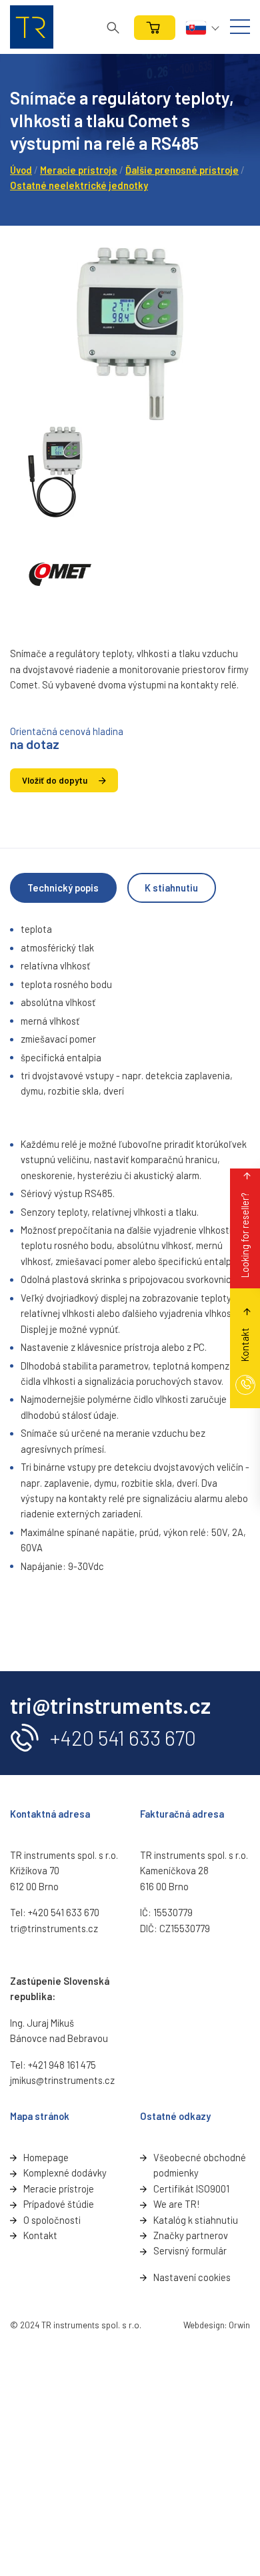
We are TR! (176, 2204)
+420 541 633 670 (123, 1737)
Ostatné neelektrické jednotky (79, 185)
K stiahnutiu (171, 888)
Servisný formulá (188, 2250)
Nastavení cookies (192, 2277)
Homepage (46, 2157)
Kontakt (40, 2235)
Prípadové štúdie (59, 2204)
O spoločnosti (52, 2220)
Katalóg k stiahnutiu (196, 2220)
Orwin (239, 2325)
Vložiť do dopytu (55, 780)
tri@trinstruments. (49, 1928)
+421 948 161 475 (62, 2065)
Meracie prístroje (79, 170)
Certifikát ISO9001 (191, 2189)
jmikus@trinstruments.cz (62, 2080)
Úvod (21, 170)
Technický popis (63, 888)
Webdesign (204, 2325)
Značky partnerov (191, 2235)
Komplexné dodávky (65, 2173)
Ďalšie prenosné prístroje (182, 170)
